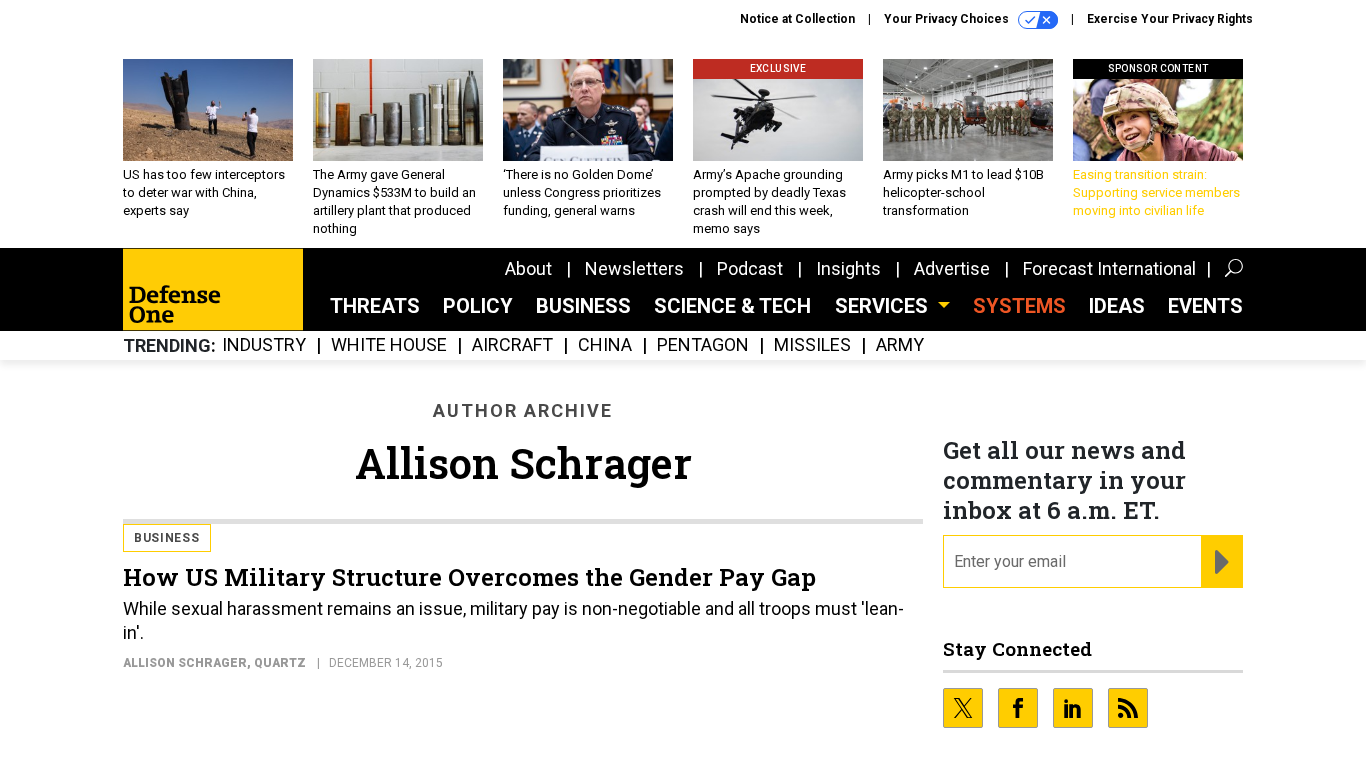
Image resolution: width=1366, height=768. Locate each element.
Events (1205, 306)
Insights (848, 268)
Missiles (812, 345)
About (528, 268)
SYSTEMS (1019, 306)
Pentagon (703, 345)
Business (583, 306)
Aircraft (512, 345)
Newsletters (634, 268)
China (605, 345)
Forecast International (1109, 268)
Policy (478, 306)
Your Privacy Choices (948, 19)
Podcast (750, 268)
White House (389, 345)
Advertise (952, 268)
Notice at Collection (797, 19)
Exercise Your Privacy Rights (1170, 19)
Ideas (1117, 306)
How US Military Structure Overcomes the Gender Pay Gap (469, 577)
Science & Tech (732, 306)
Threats (375, 306)
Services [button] (884, 306)
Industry (264, 345)
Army (900, 345)
